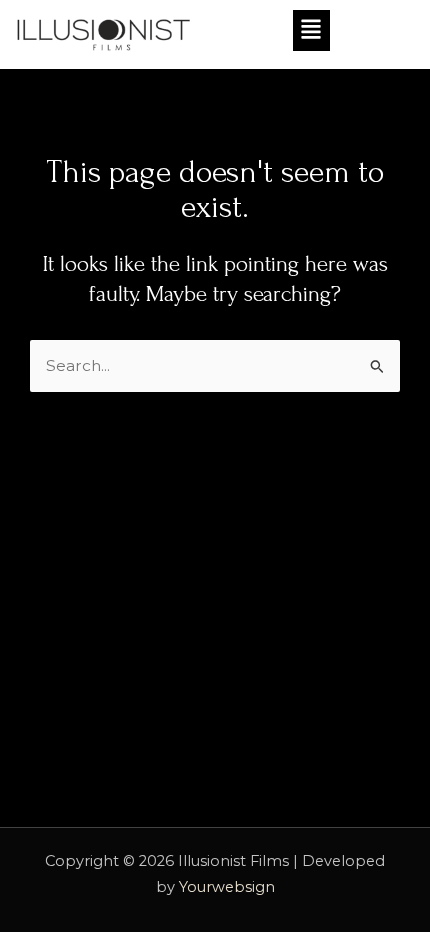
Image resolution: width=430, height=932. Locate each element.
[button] (275, 30)
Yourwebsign (227, 887)
